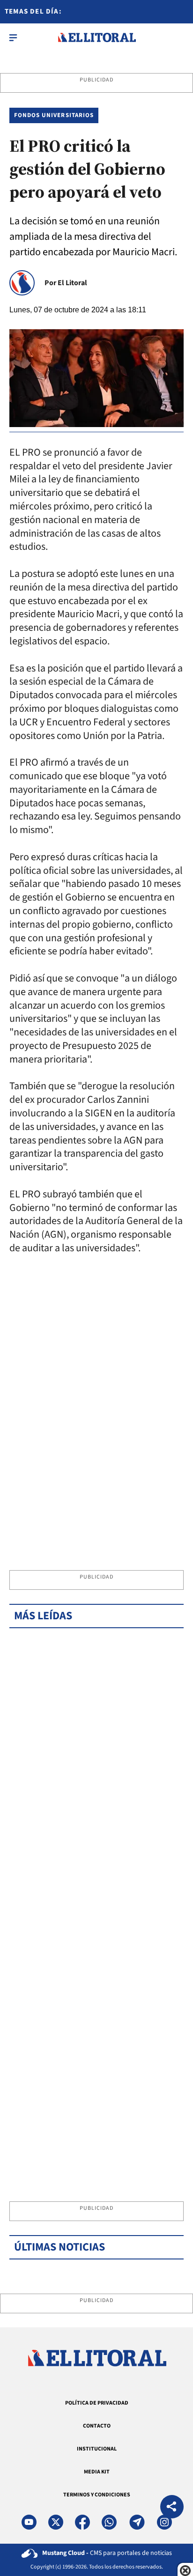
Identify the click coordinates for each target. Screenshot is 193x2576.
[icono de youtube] (29, 2522)
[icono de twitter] (56, 2522)
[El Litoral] (97, 37)
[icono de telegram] (137, 2522)
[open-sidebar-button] (13, 37)
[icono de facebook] (82, 2522)
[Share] (172, 2508)
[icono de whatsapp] (109, 2522)
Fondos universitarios (54, 115)
